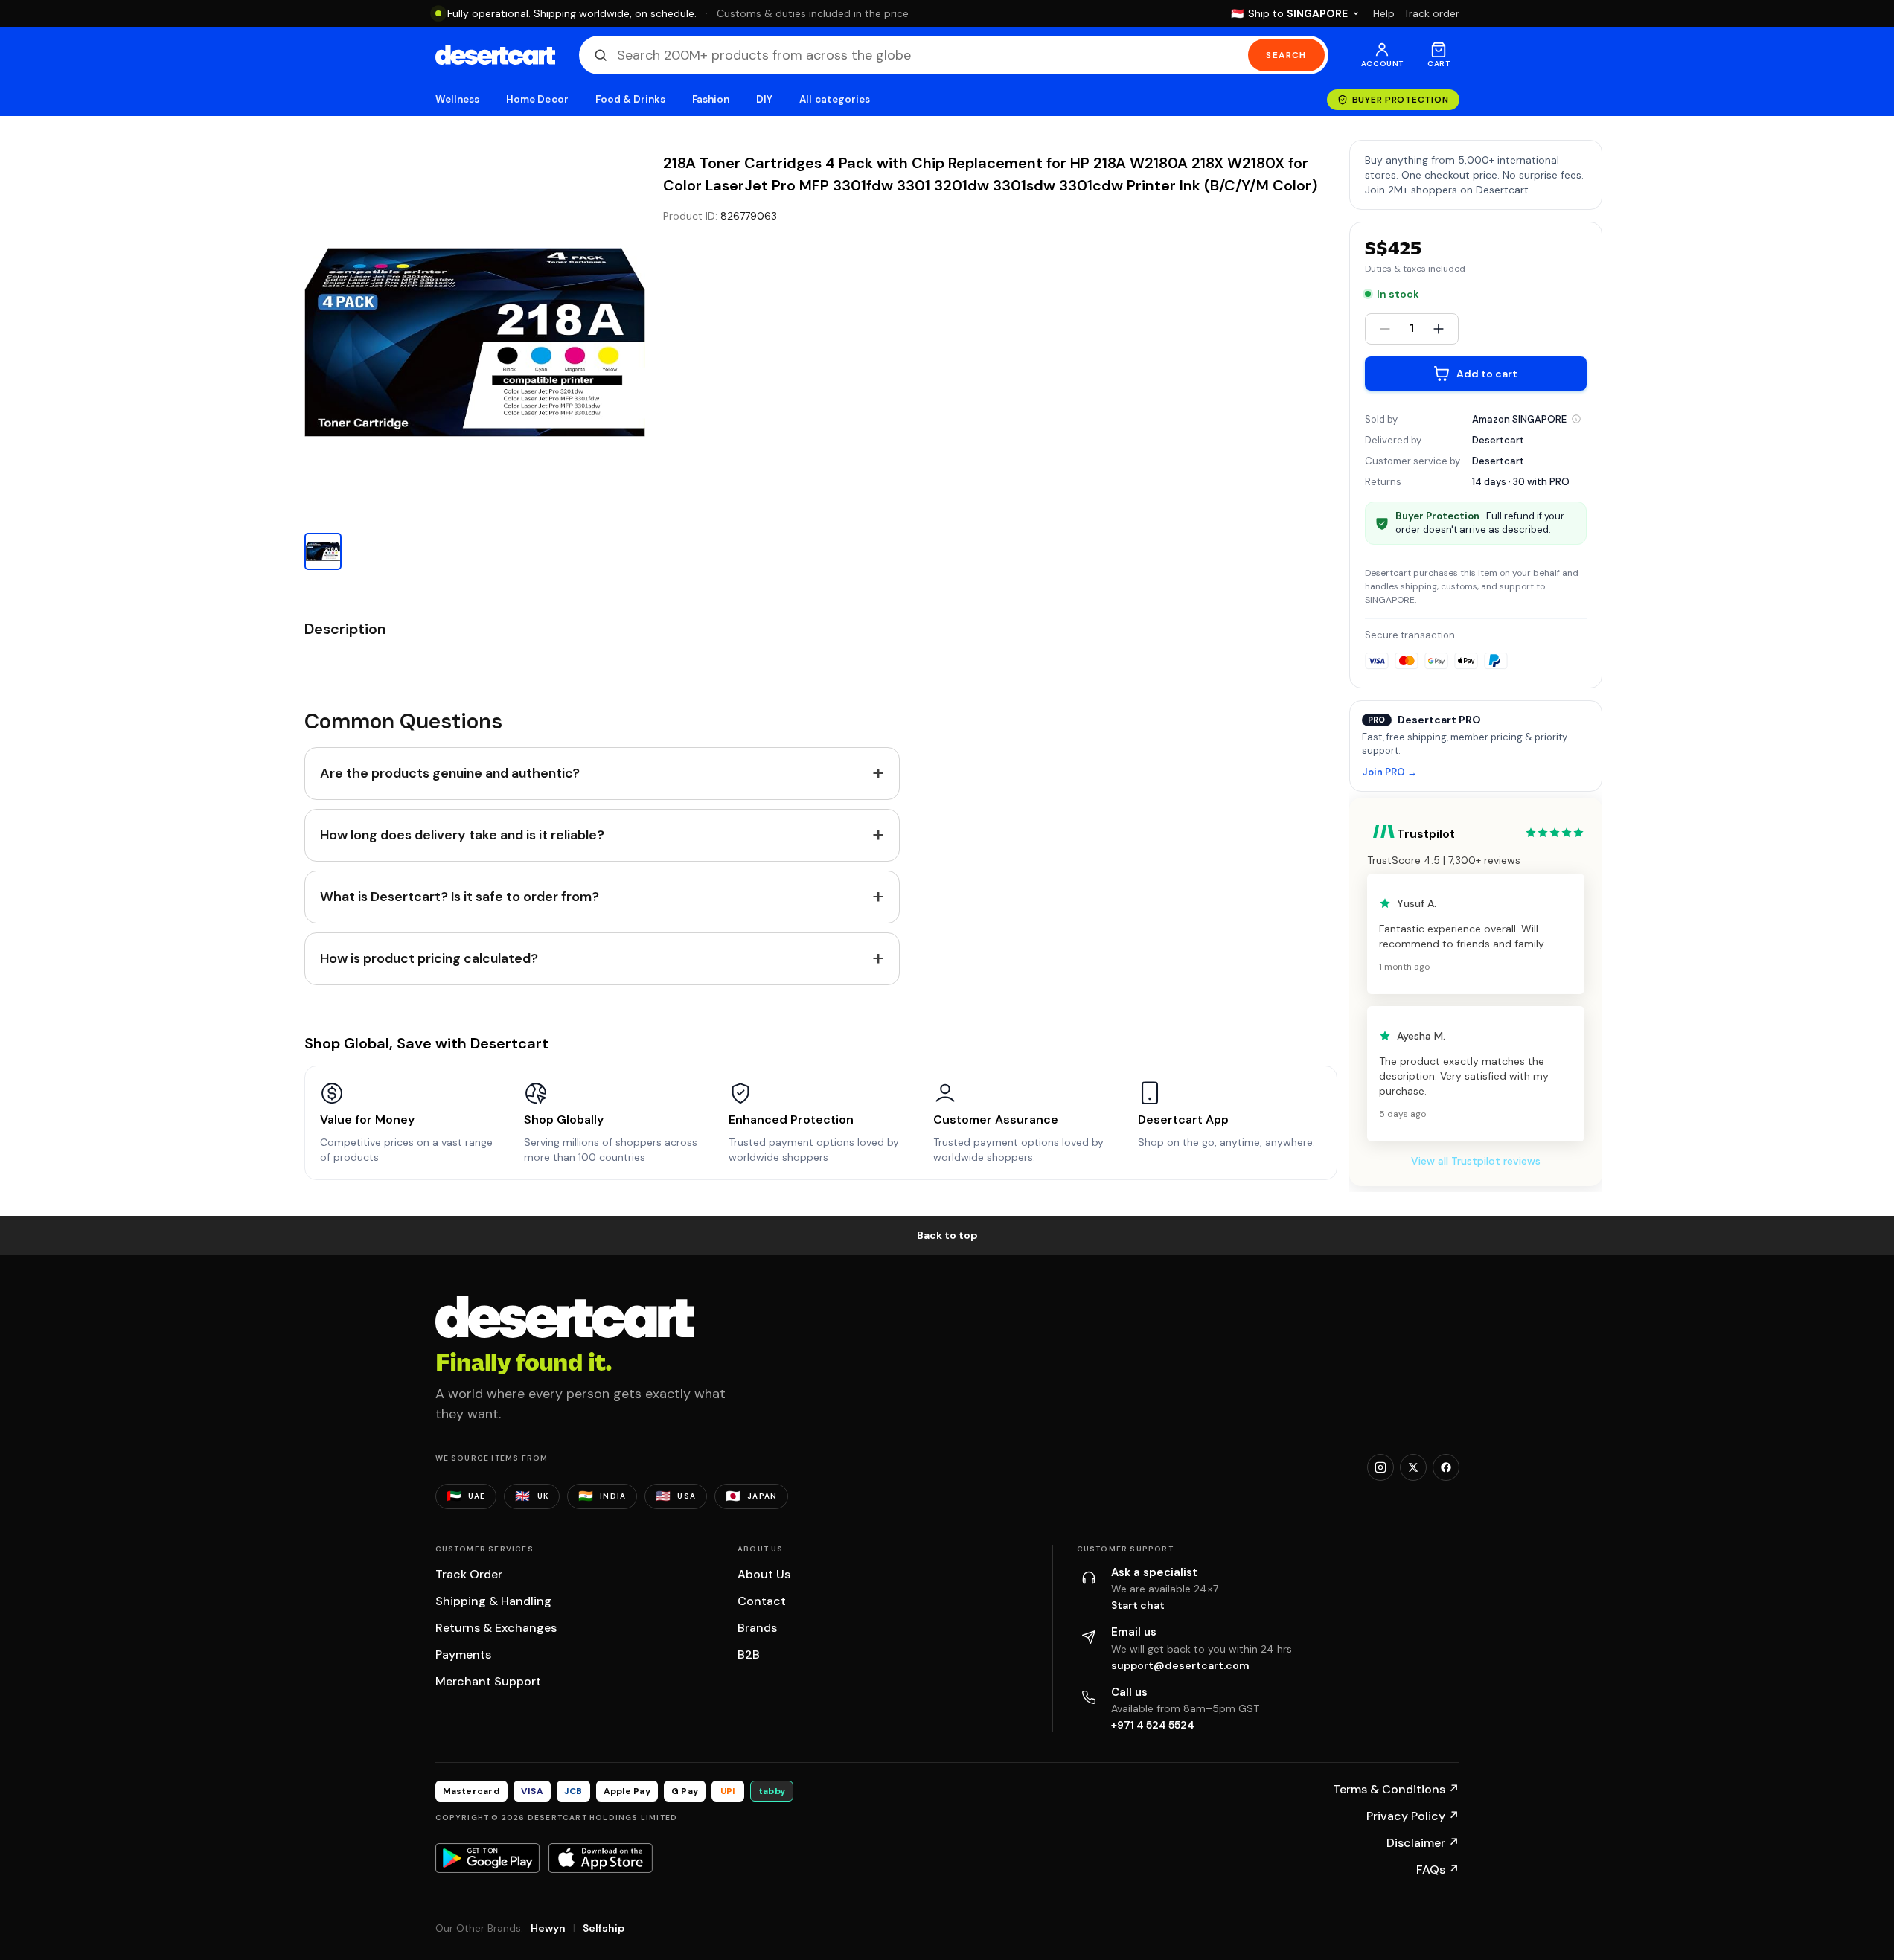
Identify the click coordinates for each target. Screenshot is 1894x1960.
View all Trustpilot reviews (1476, 1161)
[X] (1413, 1467)
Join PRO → (1389, 773)
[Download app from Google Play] (487, 1858)
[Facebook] (1446, 1467)
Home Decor (537, 99)
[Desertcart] (495, 55)
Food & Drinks (630, 99)
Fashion (711, 99)
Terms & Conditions (1396, 1789)
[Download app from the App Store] (601, 1858)
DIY (764, 99)
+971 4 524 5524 (1153, 1725)
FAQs (1438, 1870)
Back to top (947, 1235)
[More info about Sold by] (1576, 419)
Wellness (458, 99)
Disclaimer (1423, 1843)
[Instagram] (1380, 1467)
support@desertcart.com (1180, 1665)
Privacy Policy (1413, 1816)
